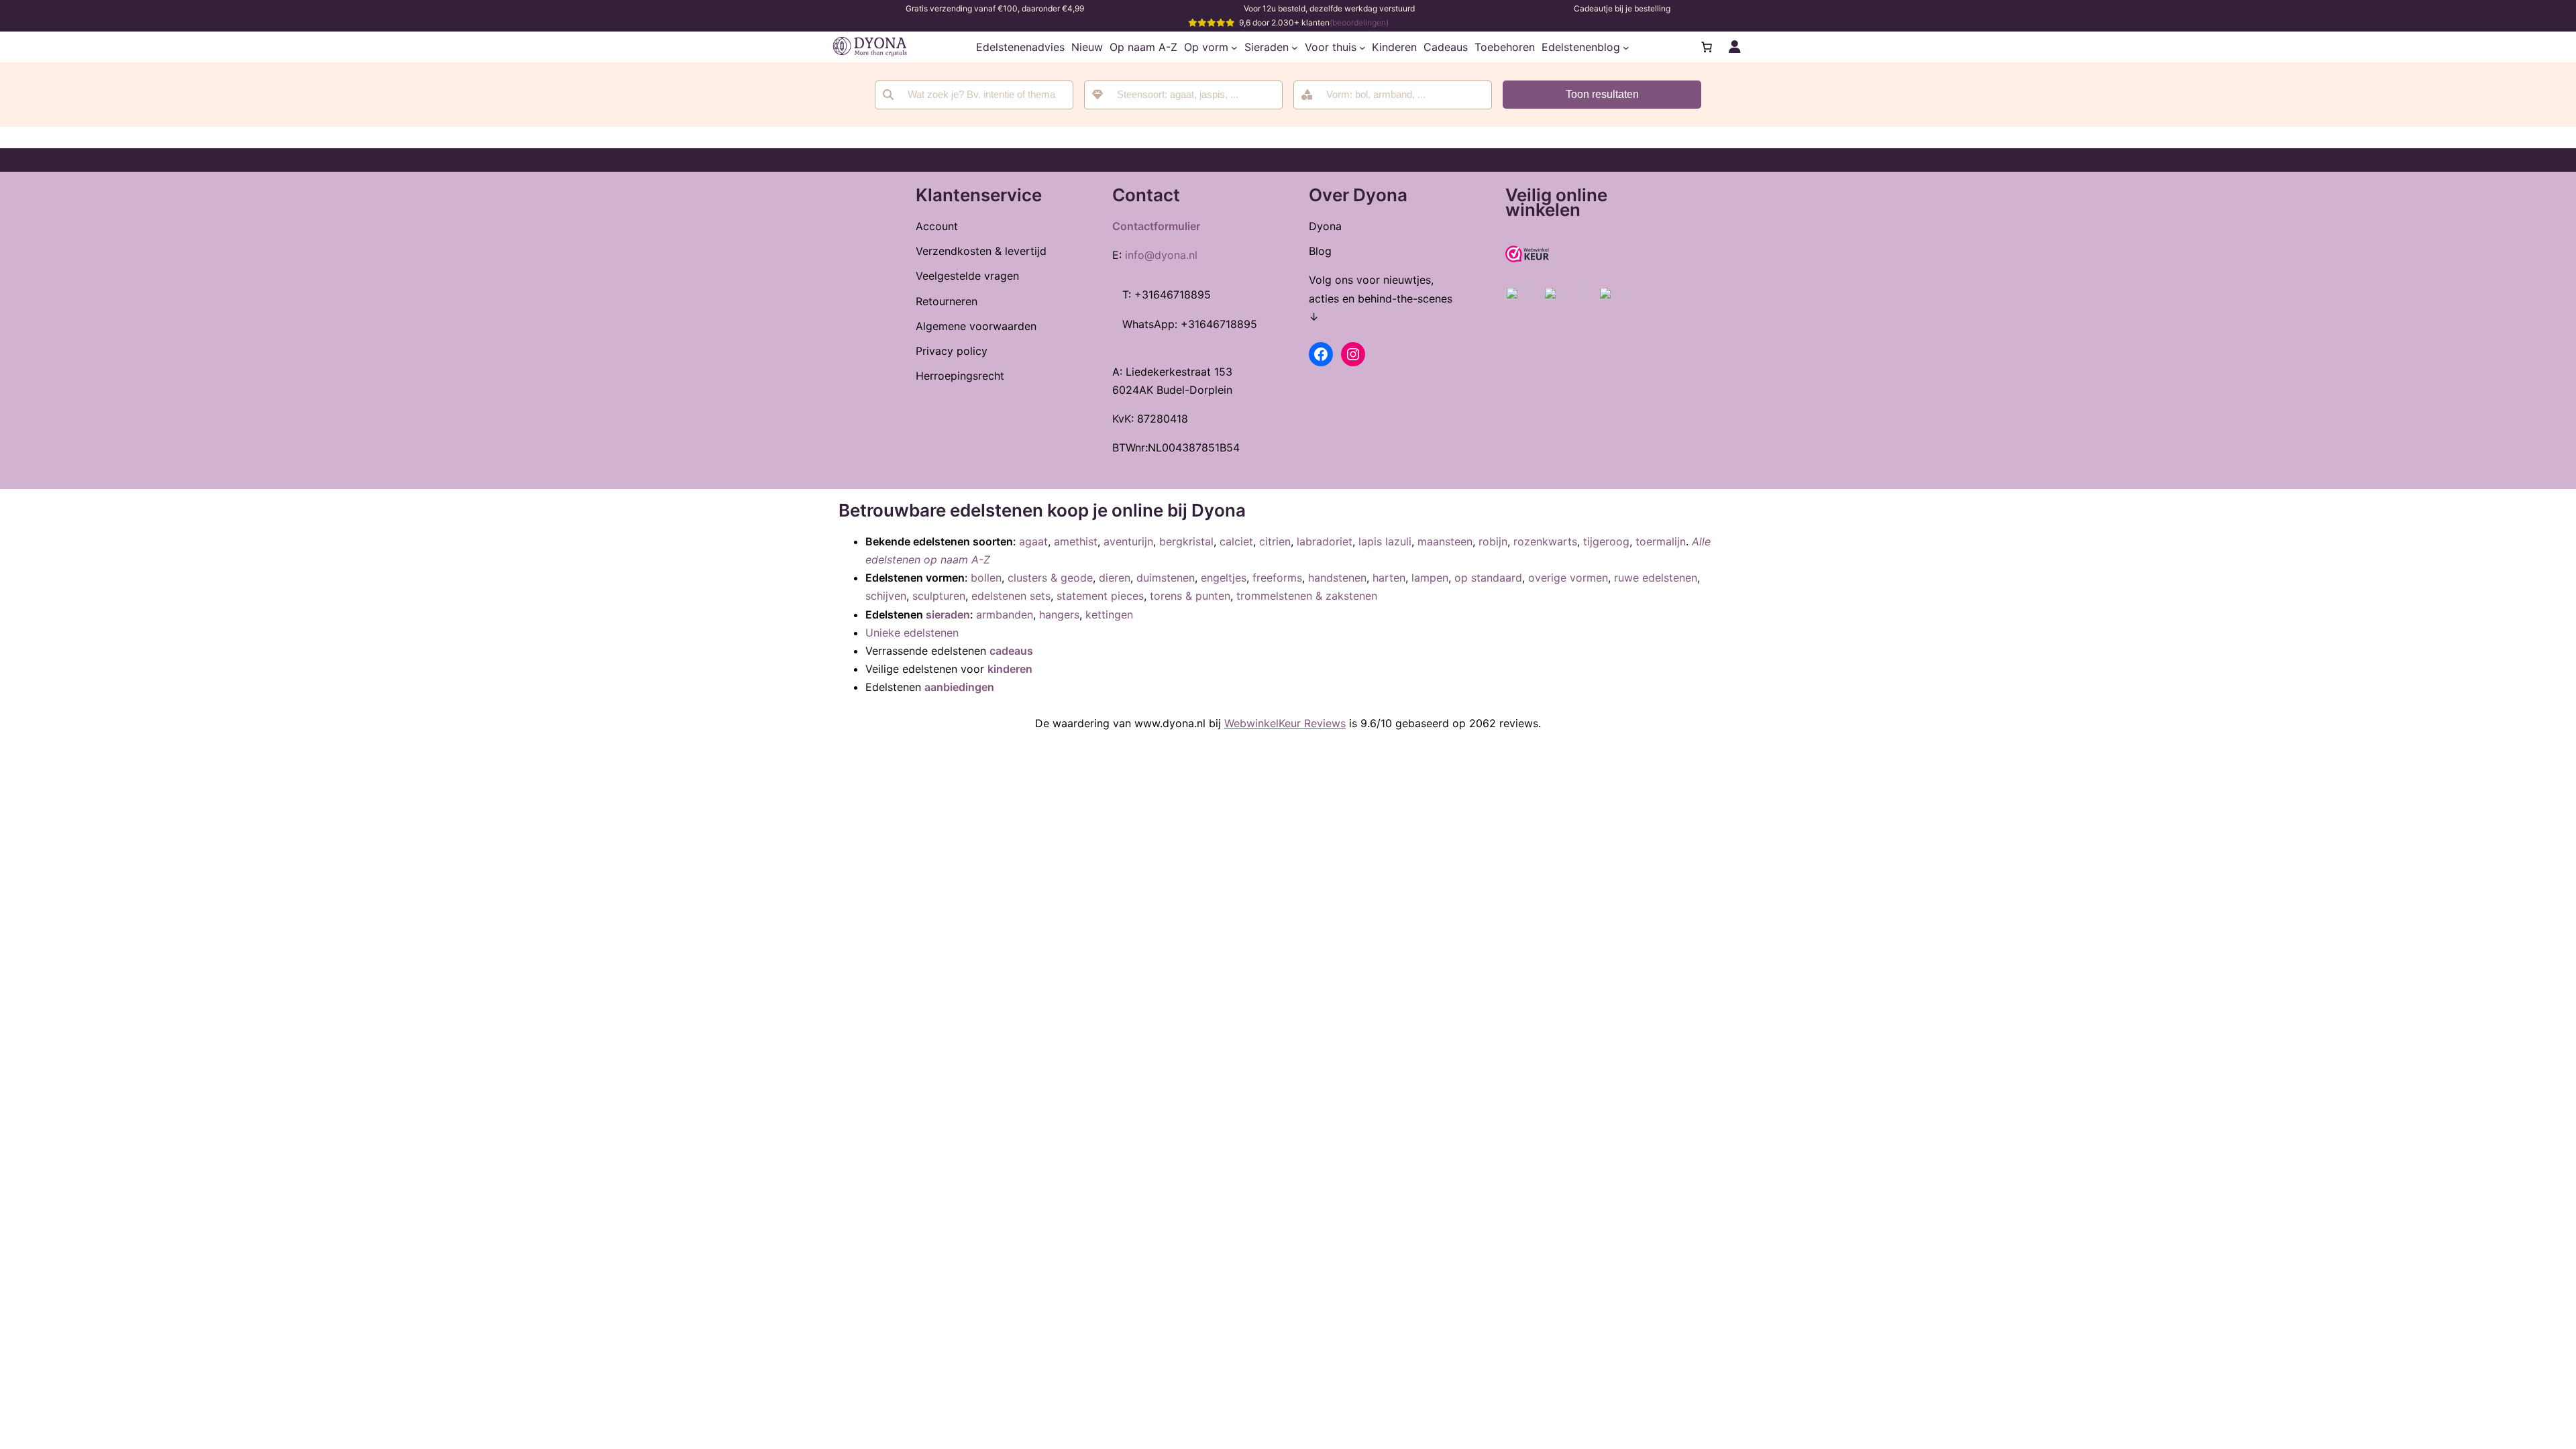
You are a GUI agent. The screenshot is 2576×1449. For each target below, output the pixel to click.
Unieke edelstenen (912, 633)
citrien (1275, 541)
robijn (1493, 541)
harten (1389, 578)
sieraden (948, 614)
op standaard (1488, 578)
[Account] (1735, 47)
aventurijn (1128, 541)
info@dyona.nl (1161, 255)
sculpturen (939, 596)
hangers (1059, 614)
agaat (1033, 541)
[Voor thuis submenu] (1362, 47)
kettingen (1109, 614)
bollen (986, 578)
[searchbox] (1192, 95)
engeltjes (1224, 578)
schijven (886, 596)
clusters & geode (1050, 578)
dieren (1115, 578)
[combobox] (1183, 95)
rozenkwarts (1545, 541)
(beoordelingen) (1359, 22)
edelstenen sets (1011, 596)
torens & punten (1190, 596)
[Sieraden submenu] (1295, 47)
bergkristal (1186, 541)
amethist (1076, 541)
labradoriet (1325, 541)
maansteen (1445, 541)
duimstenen (1166, 578)
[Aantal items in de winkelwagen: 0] (1707, 47)
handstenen (1337, 578)
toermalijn (1661, 541)
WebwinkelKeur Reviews (1285, 723)
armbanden (1005, 614)
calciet (1236, 541)
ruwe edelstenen (1656, 578)
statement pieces (1100, 596)
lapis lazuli (1385, 541)
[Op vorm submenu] (1234, 47)
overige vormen (1568, 578)
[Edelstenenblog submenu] (1626, 47)
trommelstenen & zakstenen (1307, 596)
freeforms (1277, 578)
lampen (1430, 578)
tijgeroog (1606, 541)
